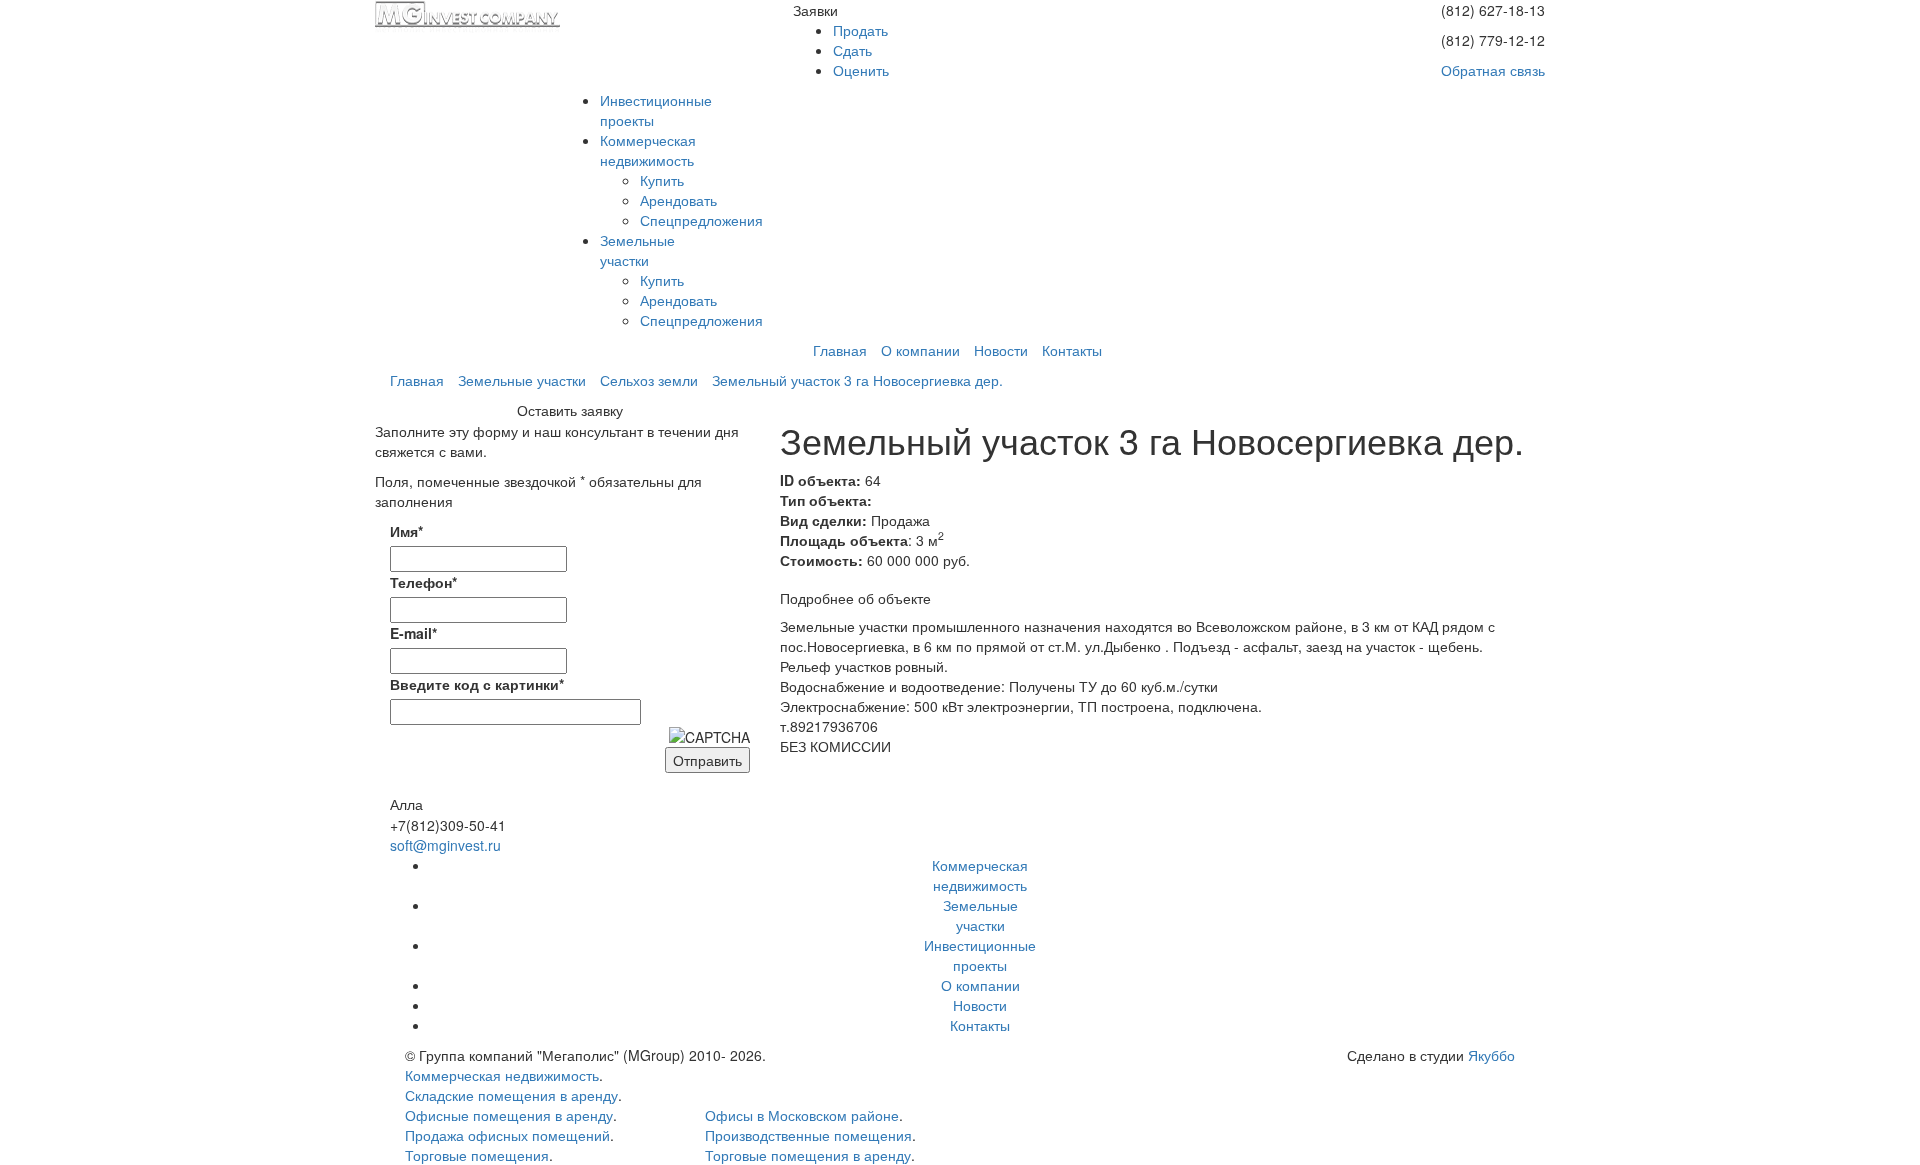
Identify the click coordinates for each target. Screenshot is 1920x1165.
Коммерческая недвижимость (502, 1075)
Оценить (861, 70)
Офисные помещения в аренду (509, 1115)
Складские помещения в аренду (511, 1095)
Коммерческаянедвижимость (648, 150)
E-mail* (413, 633)
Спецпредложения (701, 220)
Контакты (1072, 350)
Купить (662, 180)
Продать (860, 30)
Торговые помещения (477, 1155)
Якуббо (1491, 1055)
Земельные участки (522, 380)
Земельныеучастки (637, 250)
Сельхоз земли (649, 380)
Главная (840, 350)
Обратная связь (1493, 70)
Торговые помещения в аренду (808, 1155)
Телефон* (423, 582)
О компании (920, 350)
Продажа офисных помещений (507, 1135)
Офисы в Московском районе (802, 1115)
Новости (1001, 350)
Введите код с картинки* (477, 684)
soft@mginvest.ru (445, 845)
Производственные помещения (808, 1135)
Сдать (852, 50)
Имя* (406, 531)
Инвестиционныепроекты (980, 955)
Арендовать (678, 200)
